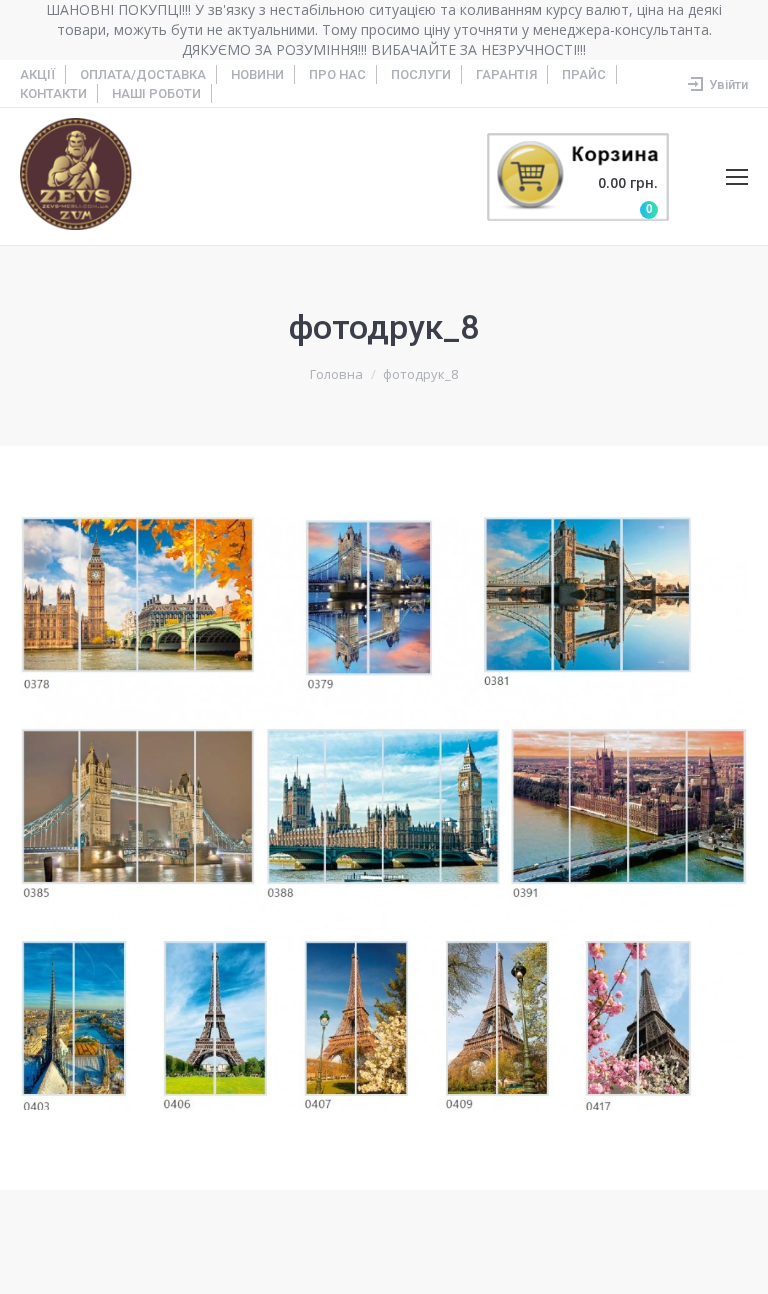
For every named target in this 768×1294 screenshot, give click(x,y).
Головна (336, 374)
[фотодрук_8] (384, 813)
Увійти (728, 84)
